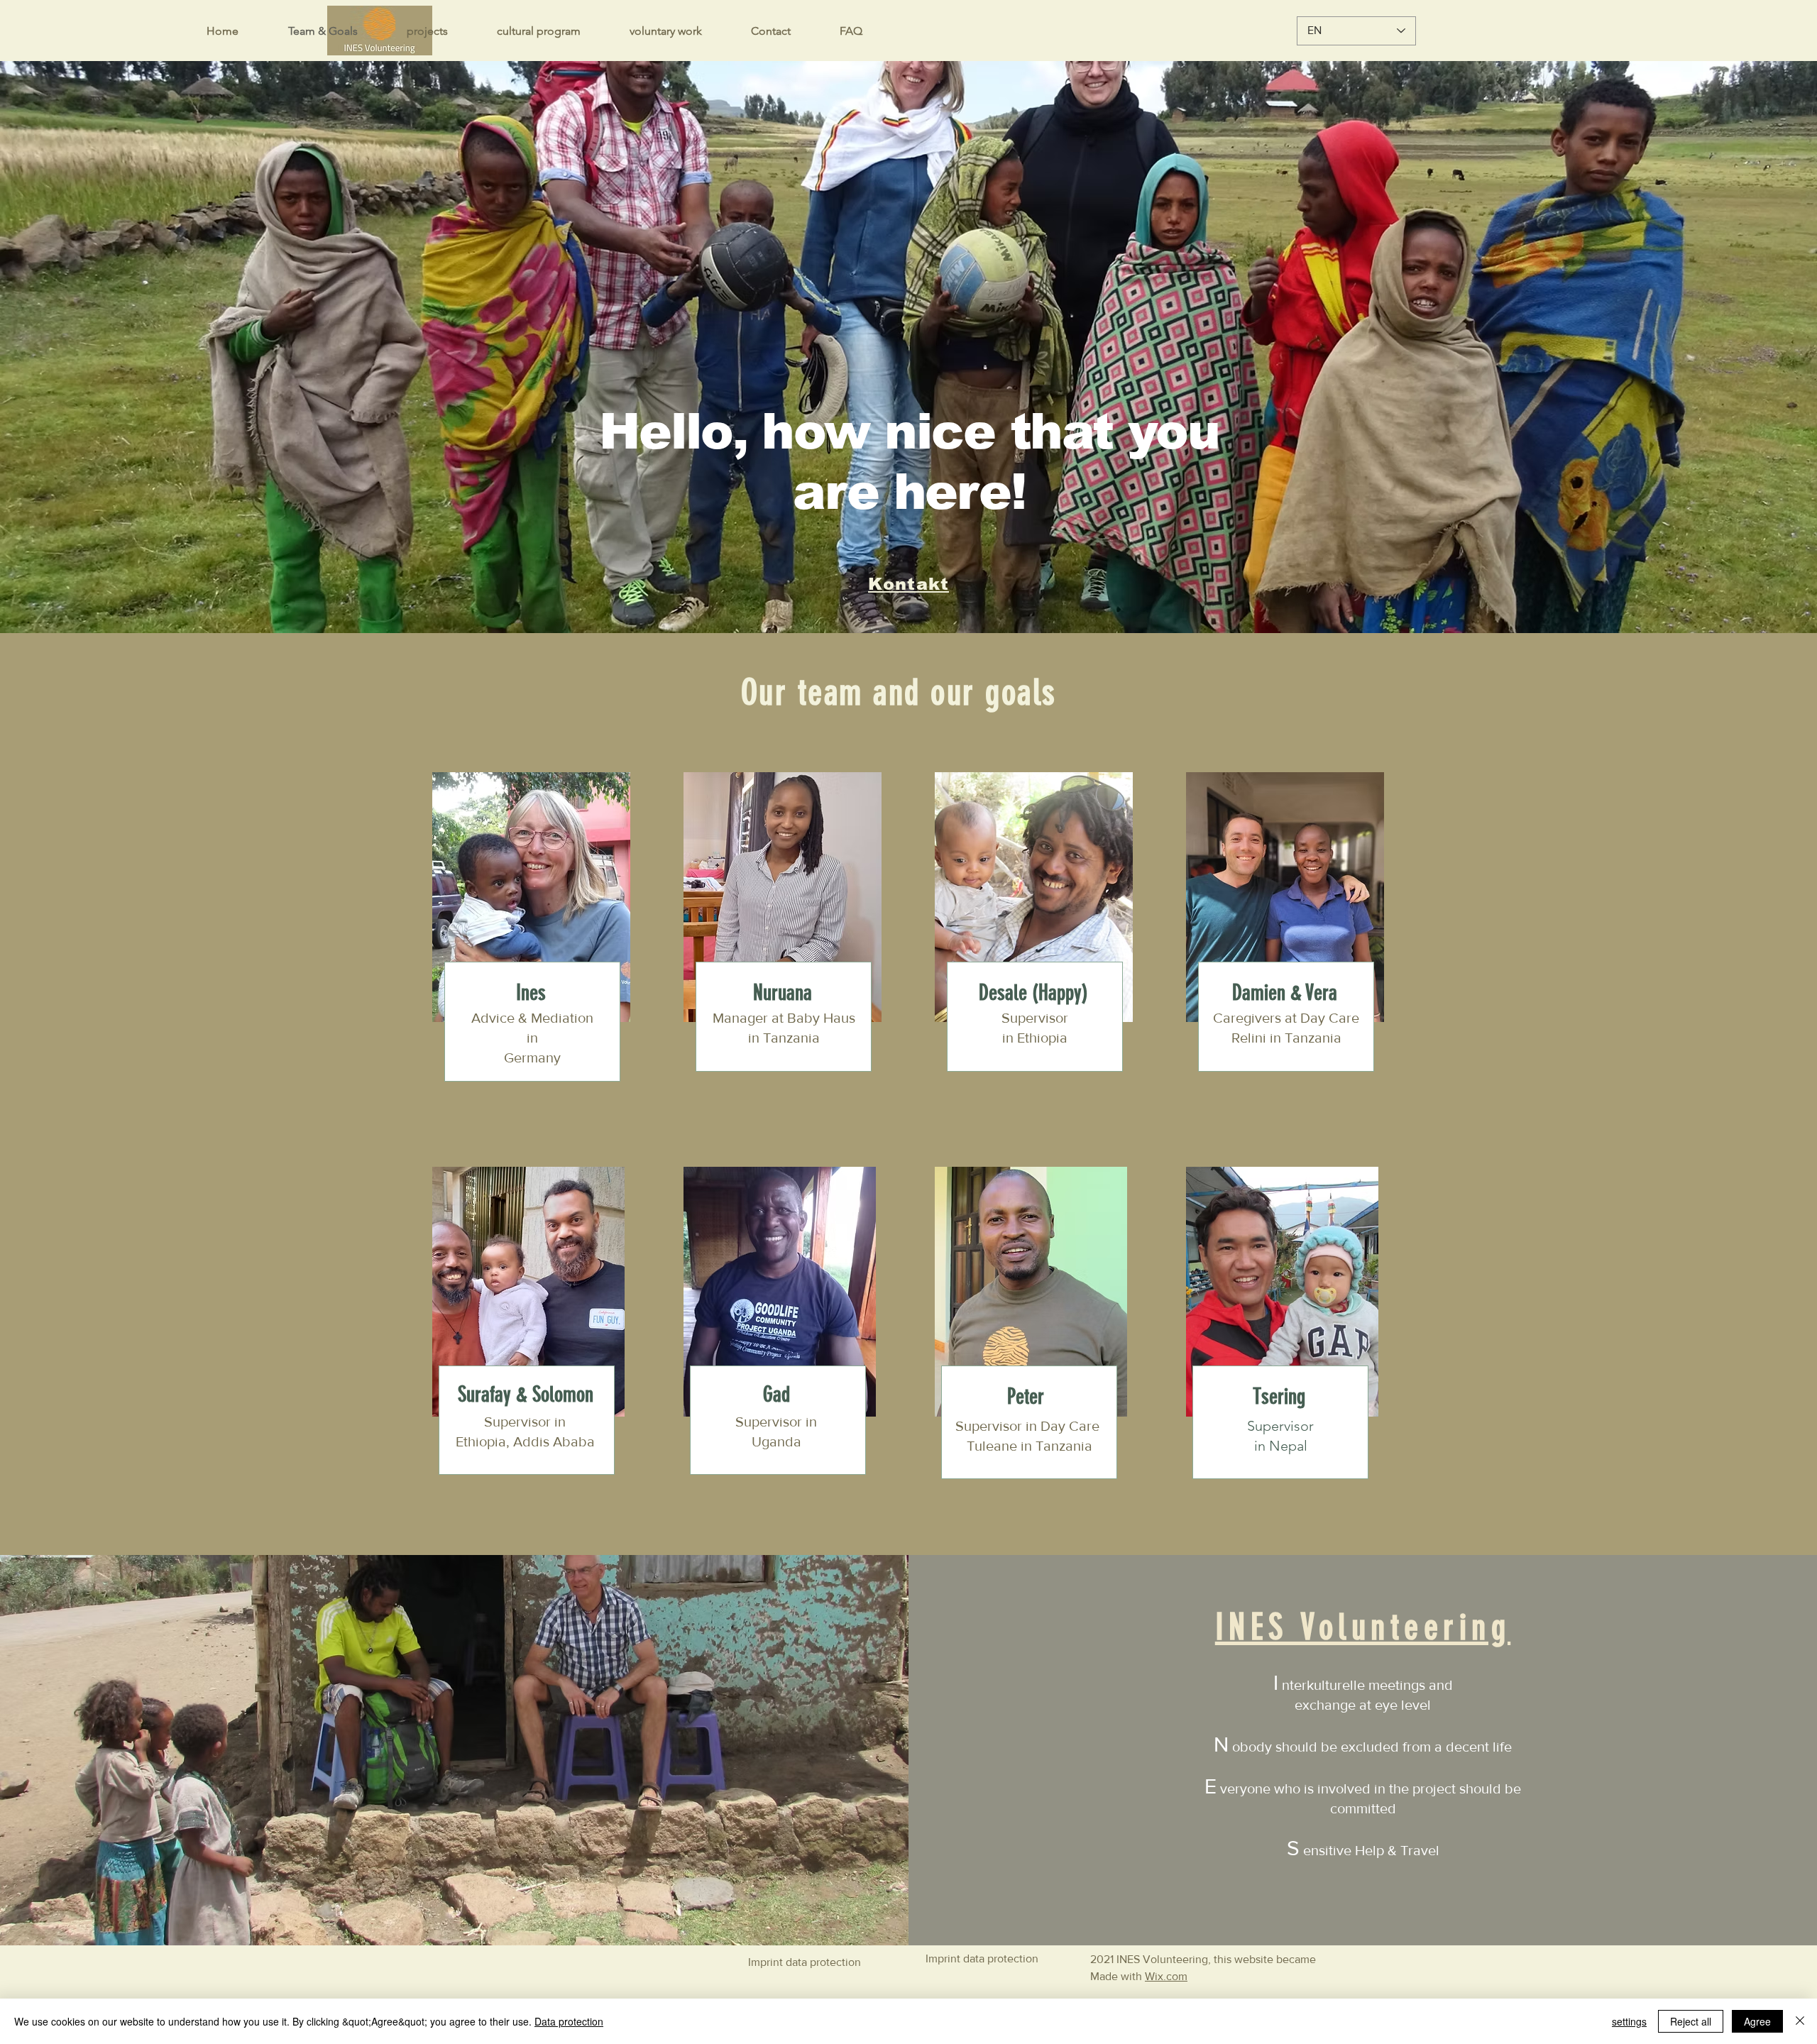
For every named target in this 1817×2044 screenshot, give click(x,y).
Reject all (1691, 2021)
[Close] (1800, 2021)
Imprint (765, 1962)
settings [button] (1629, 2021)
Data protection (569, 2021)
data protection (823, 1962)
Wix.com (1166, 1976)
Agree (1757, 2021)
